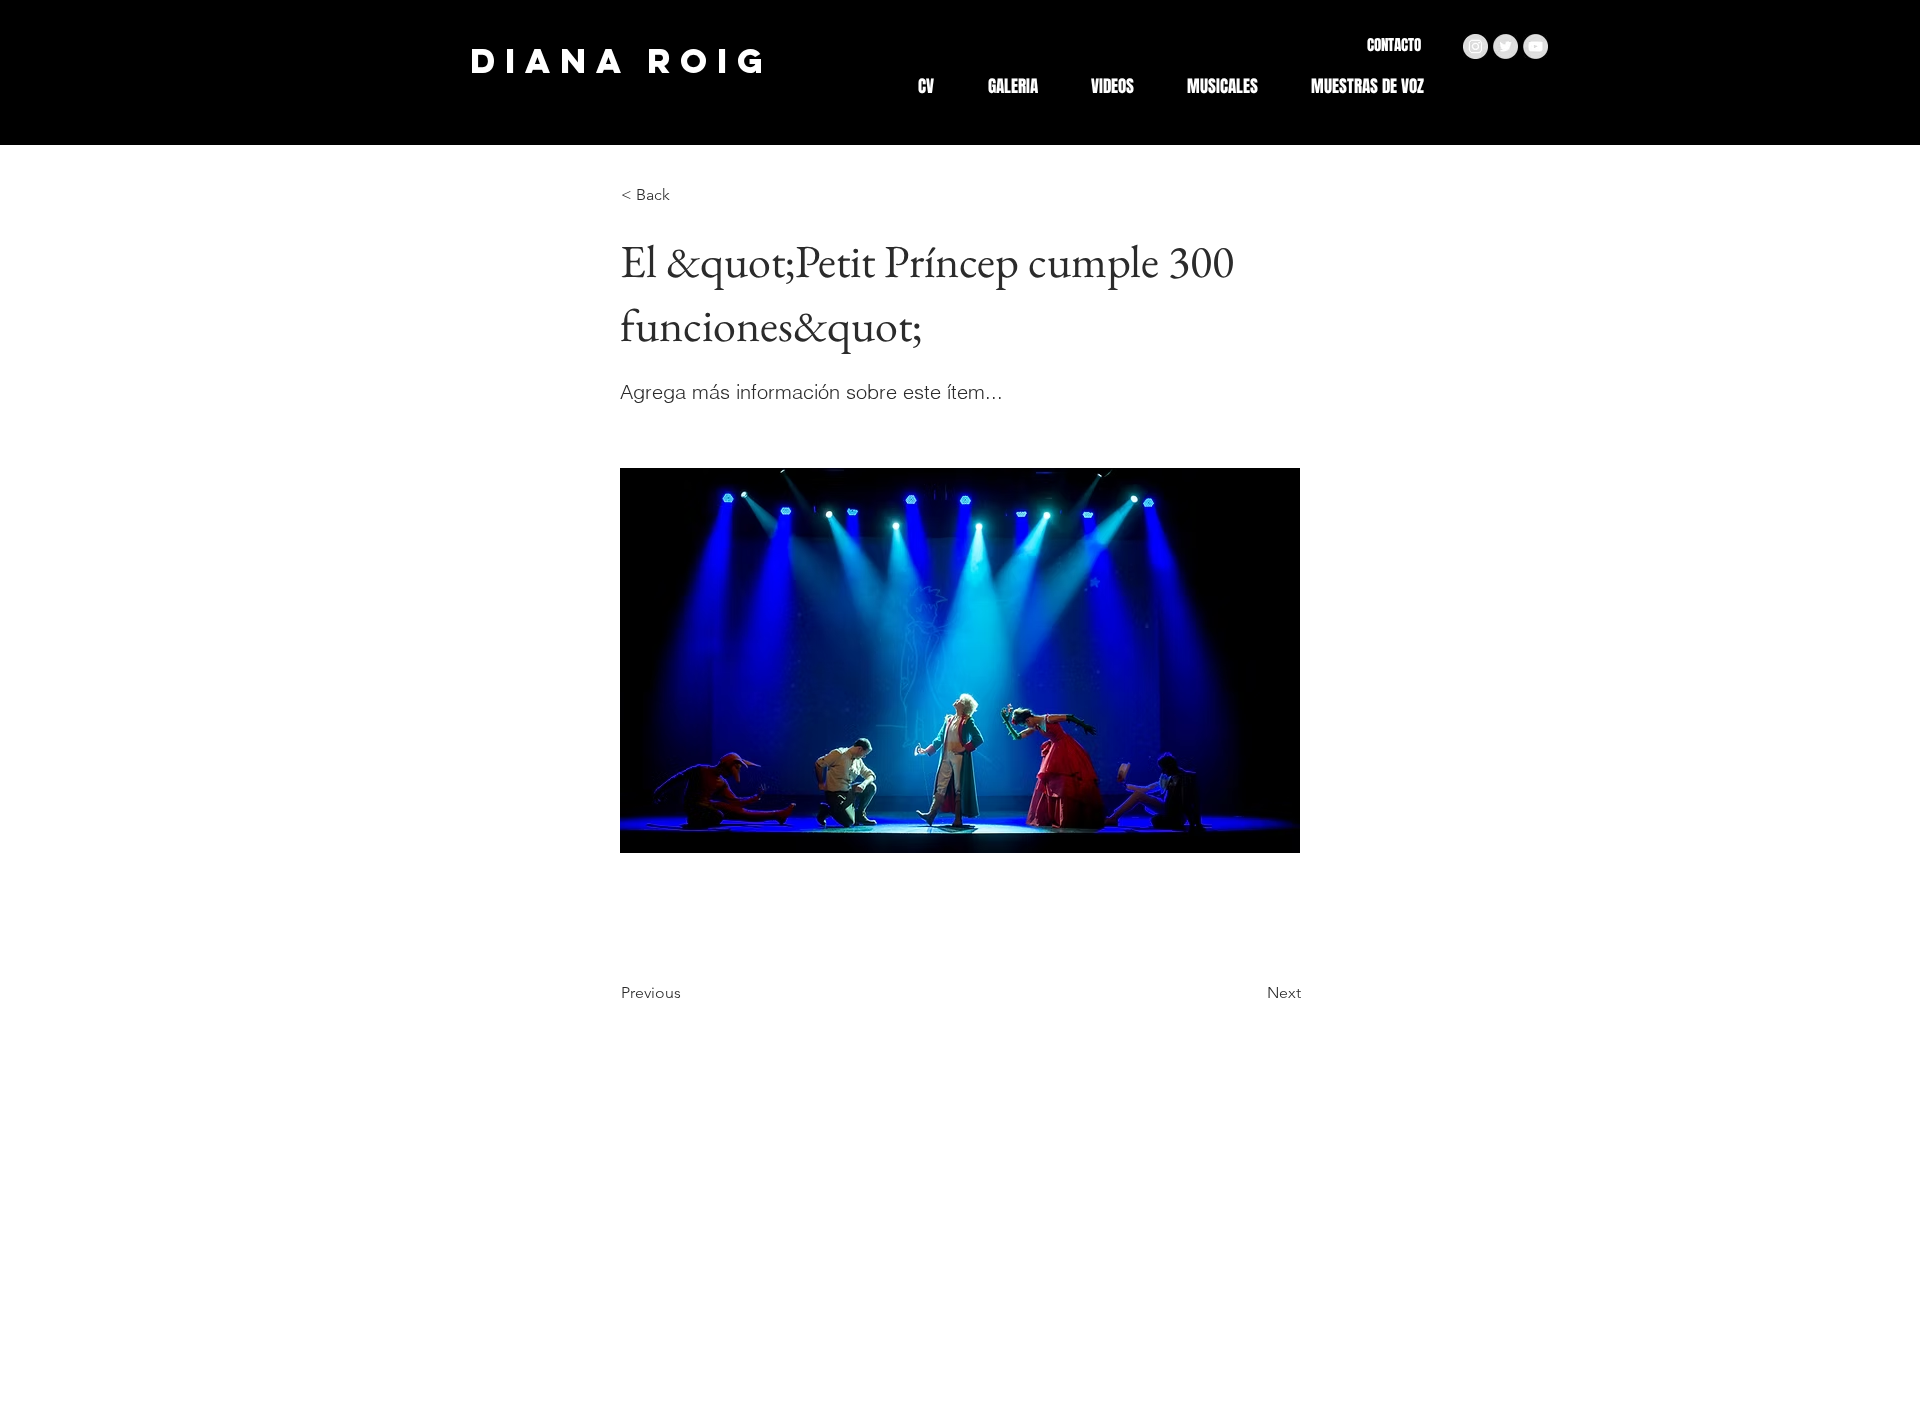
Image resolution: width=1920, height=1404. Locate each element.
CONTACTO (1394, 45)
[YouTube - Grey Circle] (1535, 46)
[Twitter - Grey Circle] (1505, 46)
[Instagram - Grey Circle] (1475, 46)
